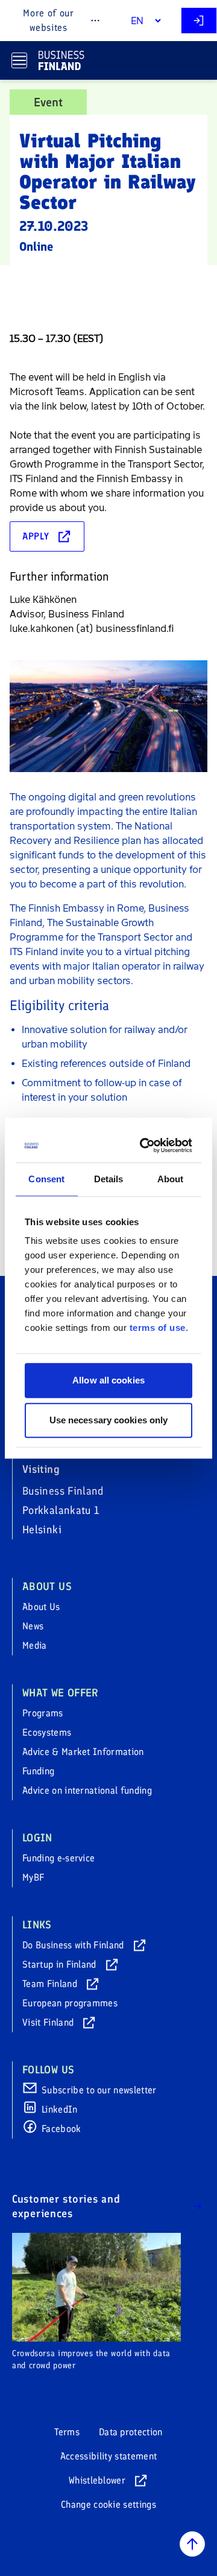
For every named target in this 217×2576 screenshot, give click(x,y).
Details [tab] (109, 1179)
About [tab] (171, 1179)
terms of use (158, 1328)
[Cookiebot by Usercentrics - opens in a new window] (146, 1145)
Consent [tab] (46, 1179)
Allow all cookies (108, 1380)
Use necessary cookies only (109, 1420)
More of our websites (48, 20)
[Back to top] (192, 2544)
